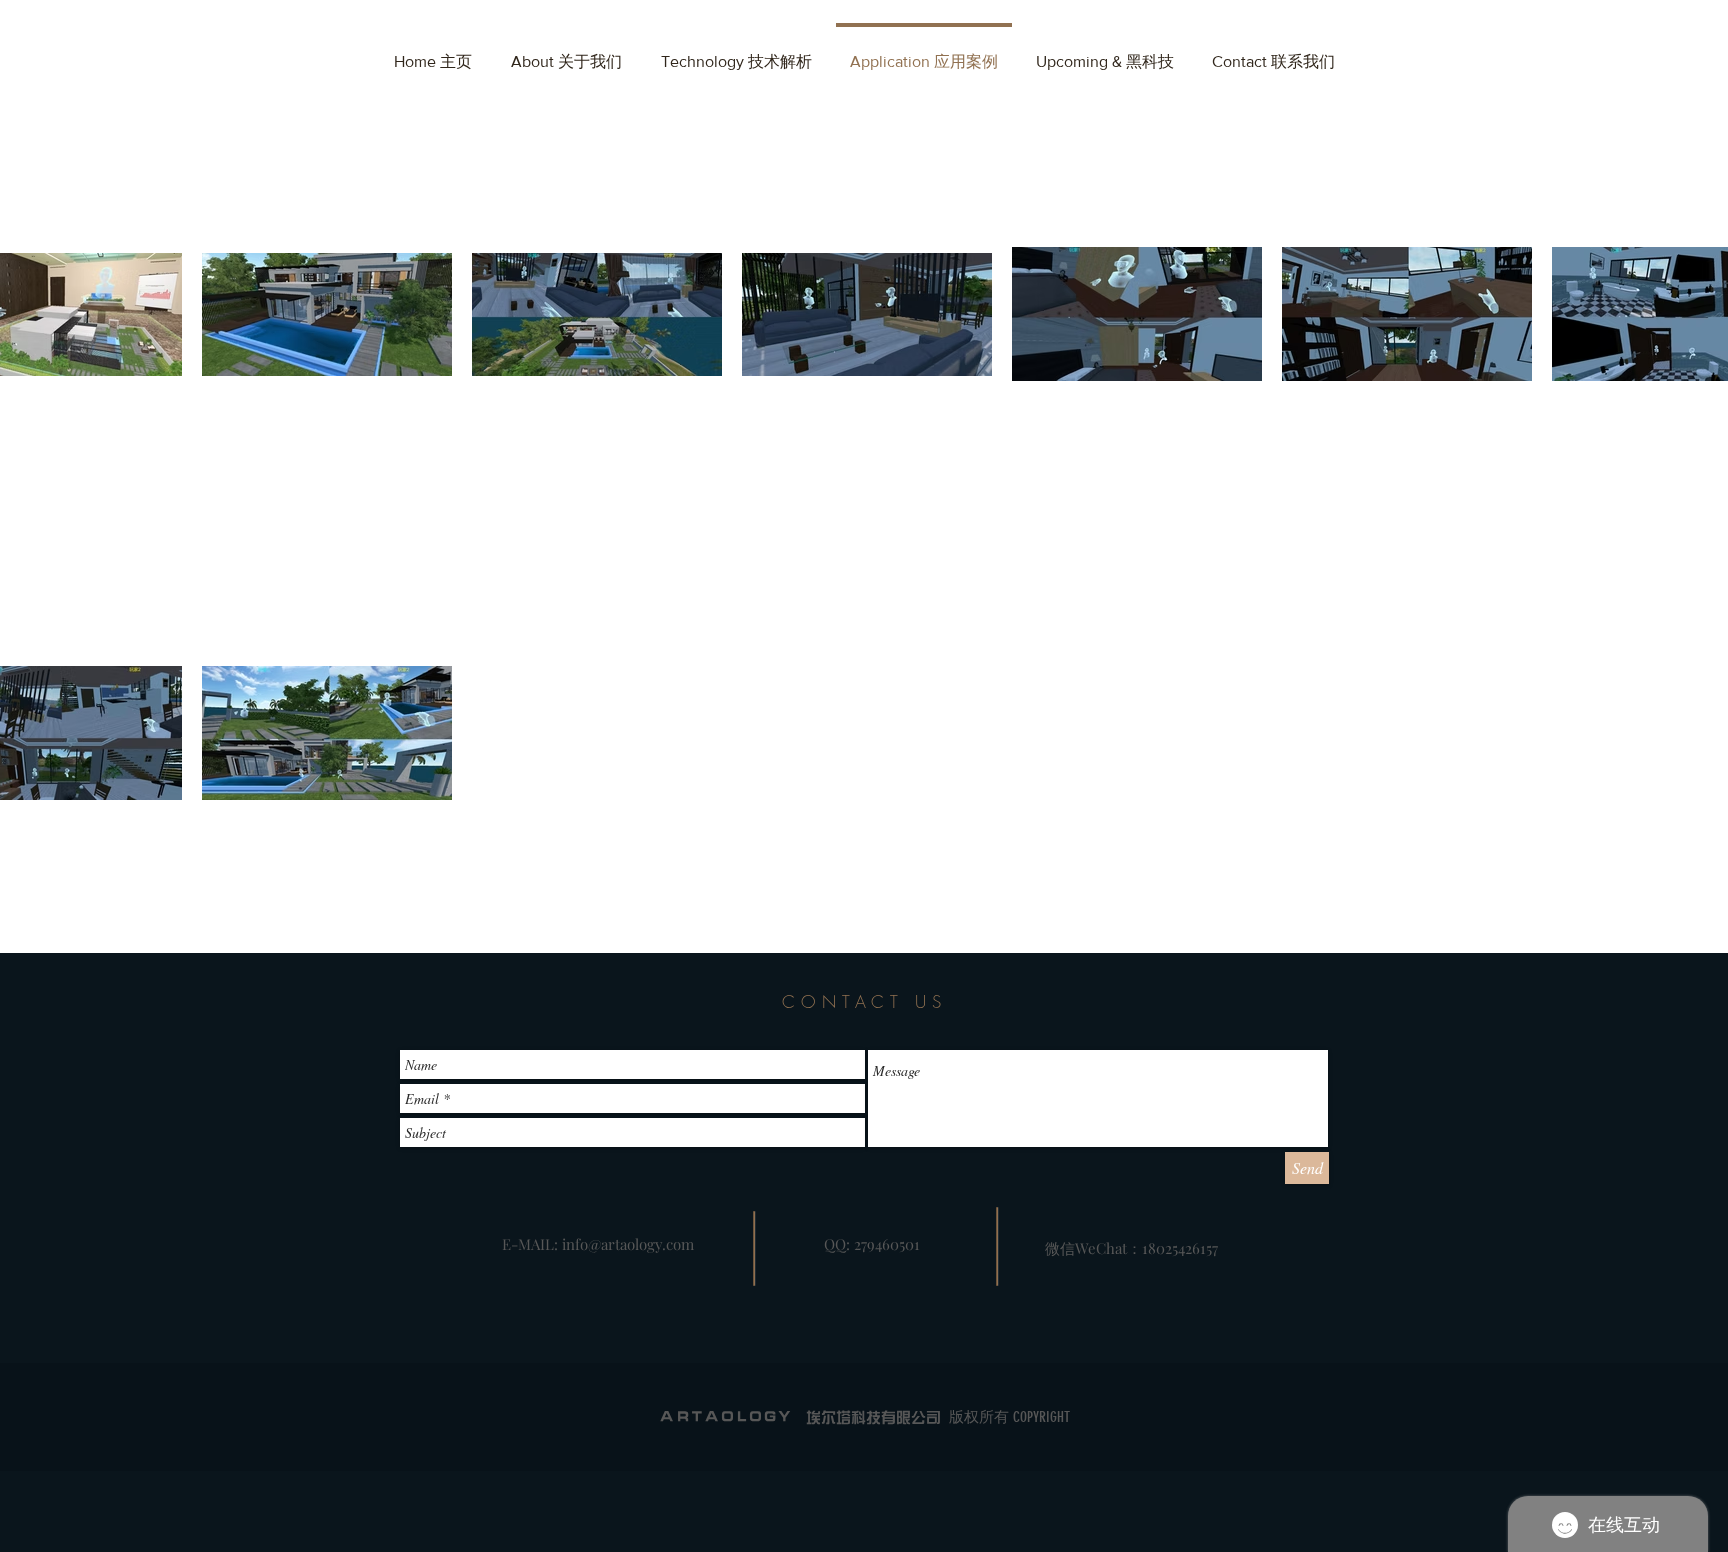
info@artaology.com (628, 1244)
